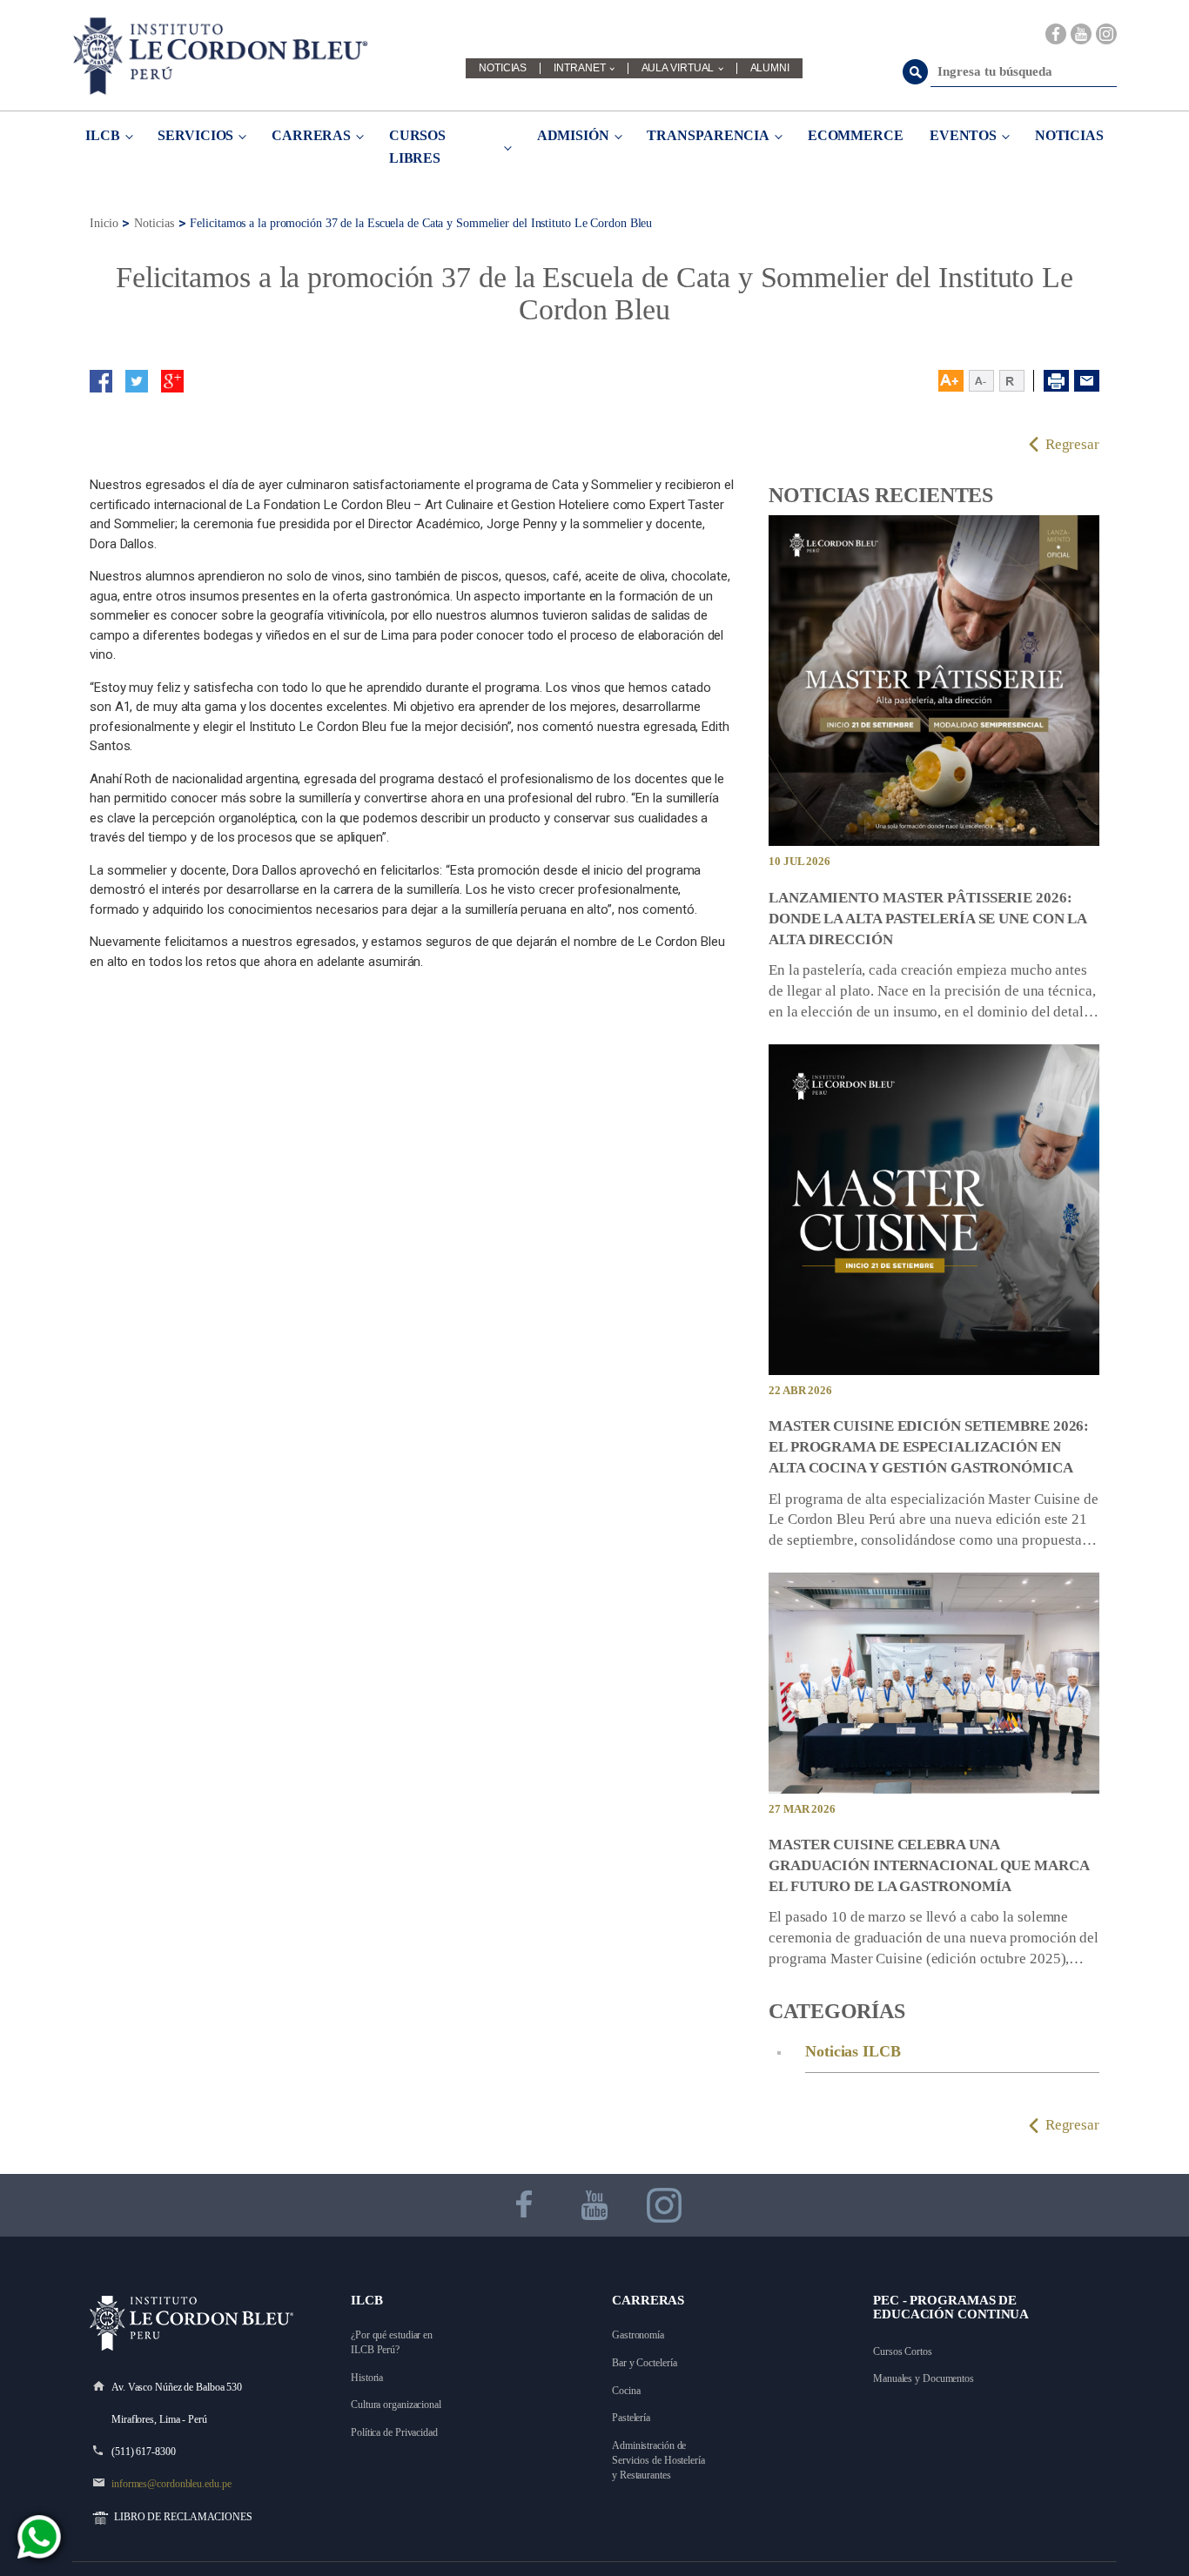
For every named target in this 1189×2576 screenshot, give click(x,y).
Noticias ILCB (853, 2051)
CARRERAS (311, 135)
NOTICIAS (503, 68)
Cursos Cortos (903, 2351)
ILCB (103, 135)
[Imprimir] (1056, 381)
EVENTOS (963, 135)
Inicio (104, 223)
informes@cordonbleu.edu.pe (171, 2484)
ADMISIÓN (573, 135)
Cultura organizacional (396, 2405)
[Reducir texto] (981, 381)
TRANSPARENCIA (708, 135)
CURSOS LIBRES (417, 147)
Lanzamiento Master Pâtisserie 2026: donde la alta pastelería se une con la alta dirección (927, 919)
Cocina (626, 2391)
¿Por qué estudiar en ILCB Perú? (393, 2342)
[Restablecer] (1017, 381)
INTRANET (579, 68)
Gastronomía (638, 2335)
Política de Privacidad (394, 2432)
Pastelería (631, 2418)
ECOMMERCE (856, 135)
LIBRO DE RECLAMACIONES (183, 2517)
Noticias (154, 223)
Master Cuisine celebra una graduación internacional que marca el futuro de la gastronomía (929, 1865)
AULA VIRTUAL (678, 68)
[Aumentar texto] (951, 381)
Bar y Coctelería (644, 2363)
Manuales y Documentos (924, 2378)
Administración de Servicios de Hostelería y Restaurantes (660, 2460)
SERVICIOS (195, 135)
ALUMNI (770, 68)
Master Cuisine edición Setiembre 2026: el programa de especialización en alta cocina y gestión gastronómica (929, 1447)
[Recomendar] (1087, 381)
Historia (367, 2378)
